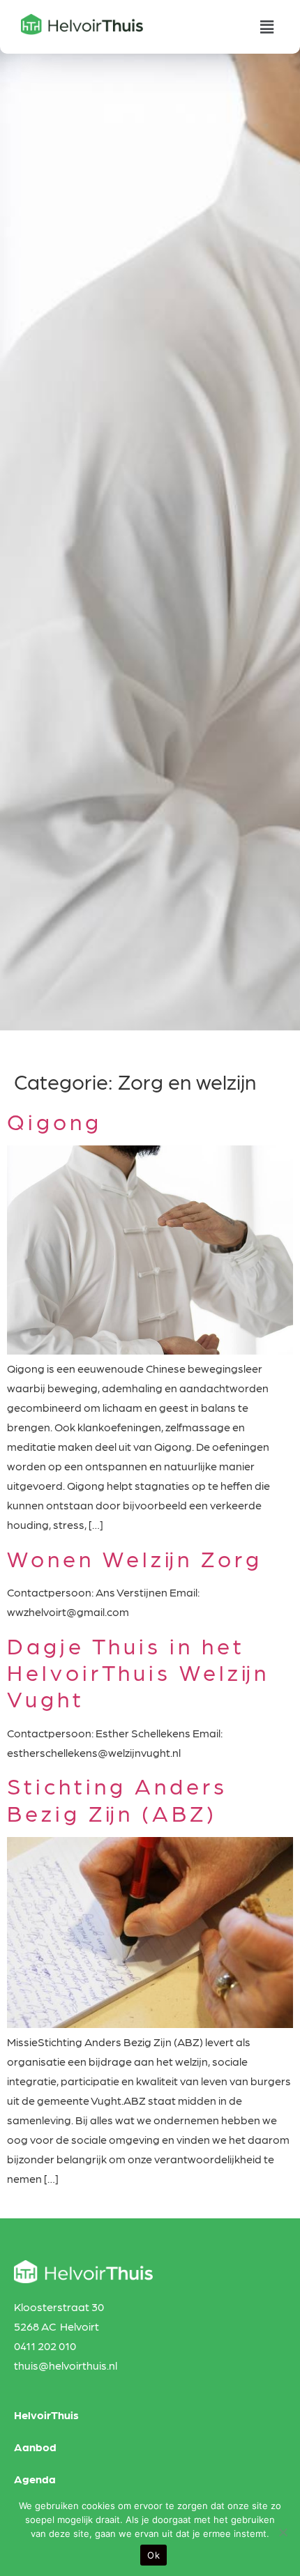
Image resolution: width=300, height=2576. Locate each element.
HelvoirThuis (46, 2415)
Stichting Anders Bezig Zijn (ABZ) (117, 1798)
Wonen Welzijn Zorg (135, 1558)
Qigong (54, 1121)
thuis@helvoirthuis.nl (66, 2365)
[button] (267, 27)
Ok (153, 2555)
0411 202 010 (45, 2346)
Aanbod (35, 2447)
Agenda (35, 2479)
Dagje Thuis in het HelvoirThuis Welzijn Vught (138, 1672)
